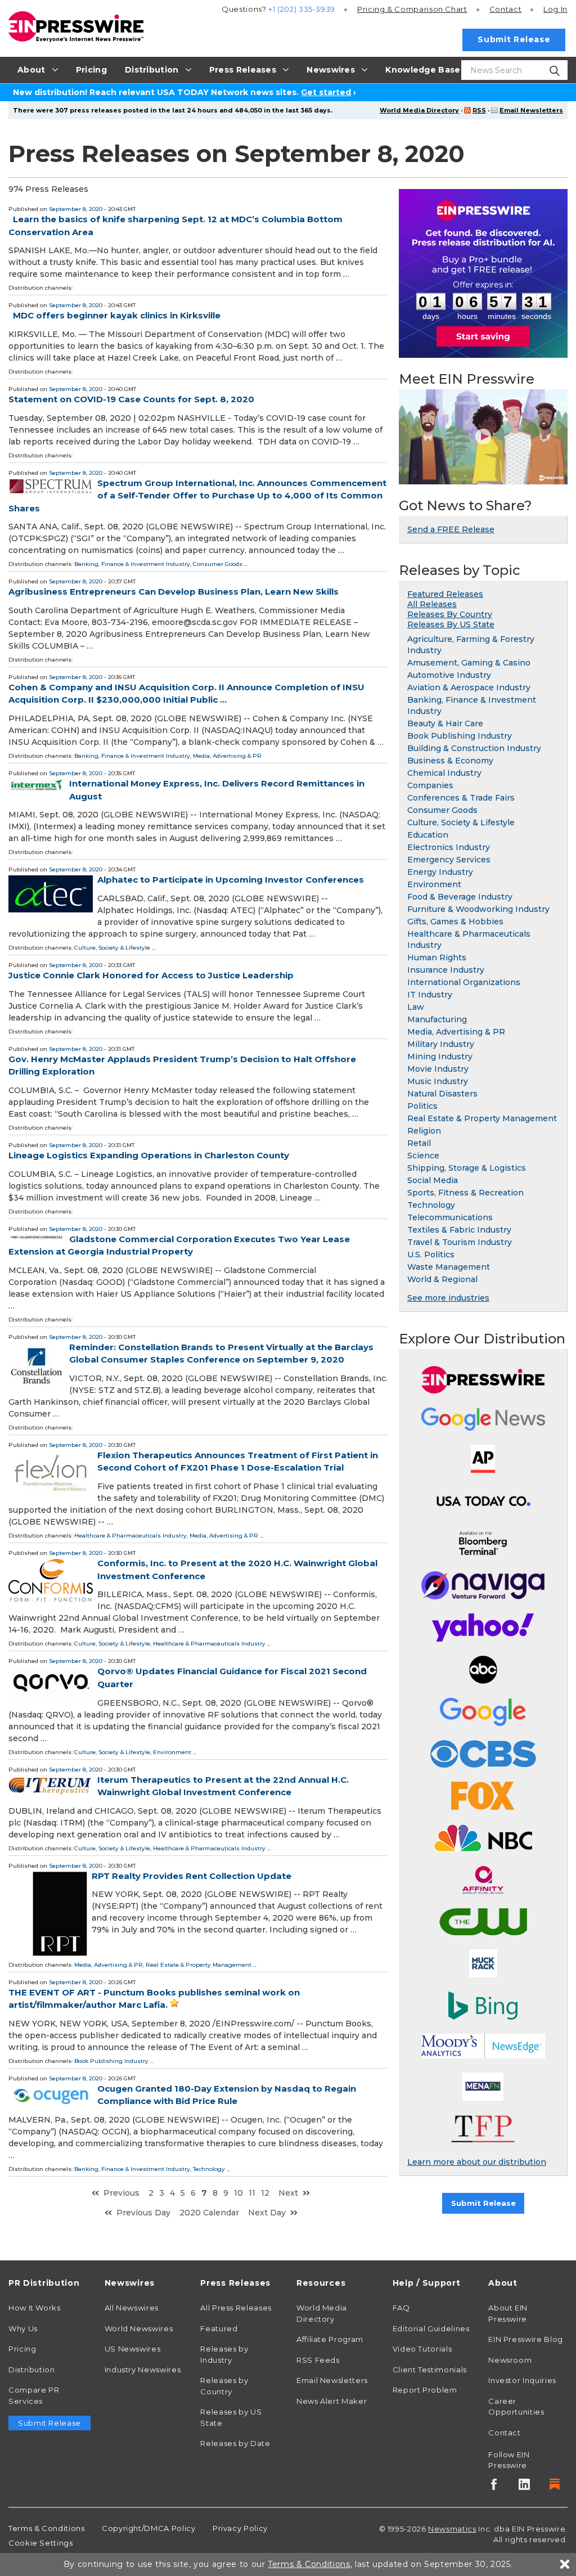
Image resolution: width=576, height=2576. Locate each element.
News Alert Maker (332, 2401)
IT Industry (430, 995)
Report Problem (425, 2390)
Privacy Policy (240, 2528)
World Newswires (139, 2328)
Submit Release (514, 39)
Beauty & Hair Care (445, 723)
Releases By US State (451, 624)
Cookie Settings (41, 2543)
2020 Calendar (209, 2213)
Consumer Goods (218, 564)
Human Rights (437, 957)
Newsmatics (452, 2529)
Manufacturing (437, 1019)
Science (423, 1156)
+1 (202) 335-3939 (302, 9)
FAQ (401, 2308)
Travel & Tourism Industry (460, 1242)
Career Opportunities (516, 2407)
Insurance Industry (446, 970)
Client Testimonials (430, 2370)
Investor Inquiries (522, 2380)
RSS (479, 110)
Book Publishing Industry (111, 2061)
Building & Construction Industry (474, 748)
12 (265, 2193)
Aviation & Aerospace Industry (469, 687)
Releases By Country (450, 614)
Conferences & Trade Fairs (461, 798)
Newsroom (510, 2360)
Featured (219, 2328)
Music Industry (438, 1081)
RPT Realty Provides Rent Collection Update (192, 1876)
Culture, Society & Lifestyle (112, 948)
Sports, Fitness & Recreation (465, 1193)
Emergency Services (449, 860)
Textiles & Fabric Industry (459, 1230)
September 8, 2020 (76, 209)
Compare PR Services (34, 2395)
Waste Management (449, 1267)
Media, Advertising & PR (227, 756)
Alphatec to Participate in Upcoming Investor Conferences (231, 880)
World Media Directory (419, 110)
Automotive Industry (449, 675)
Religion (424, 1131)
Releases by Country (224, 2386)
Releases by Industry (224, 2354)
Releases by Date (235, 2443)
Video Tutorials (422, 2349)
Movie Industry (438, 1069)
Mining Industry (440, 1057)
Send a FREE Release (451, 529)
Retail (419, 1143)
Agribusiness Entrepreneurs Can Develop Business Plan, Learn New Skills (174, 592)
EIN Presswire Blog (526, 2339)
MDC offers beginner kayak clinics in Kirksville (117, 315)
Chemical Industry (444, 773)
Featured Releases (445, 594)
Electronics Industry (449, 847)
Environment (172, 1752)
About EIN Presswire (508, 2313)
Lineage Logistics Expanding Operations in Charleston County (149, 1155)
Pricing (412, 9)
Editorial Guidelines (431, 2328)
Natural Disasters (442, 1094)
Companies (430, 785)
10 (238, 2193)
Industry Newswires (143, 2370)
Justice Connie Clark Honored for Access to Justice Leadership (151, 975)
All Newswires (132, 2308)
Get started (326, 92)
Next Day (267, 2213)
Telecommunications (450, 1217)
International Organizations (464, 982)
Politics (422, 1106)
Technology (209, 2169)
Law (416, 1007)
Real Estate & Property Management (199, 1965)
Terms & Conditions (47, 2528)
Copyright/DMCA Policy (148, 2528)
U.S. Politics (431, 1255)
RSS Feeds (318, 2360)
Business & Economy (450, 761)
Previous (121, 2193)
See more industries (448, 1298)
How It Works (35, 2308)
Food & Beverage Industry (460, 897)
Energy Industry (440, 872)
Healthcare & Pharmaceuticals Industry (130, 1536)
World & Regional (442, 1279)
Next (288, 2193)
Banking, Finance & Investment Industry (132, 564)
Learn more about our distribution (477, 2162)
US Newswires (133, 2349)
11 (252, 2193)
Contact (505, 9)
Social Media (433, 1180)
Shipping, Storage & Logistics (467, 1168)
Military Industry (441, 1044)
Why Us (23, 2328)
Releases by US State (231, 2417)
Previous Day (143, 2213)
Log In (555, 9)
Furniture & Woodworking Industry (478, 909)
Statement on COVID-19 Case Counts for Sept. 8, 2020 (131, 399)
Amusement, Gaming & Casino (469, 663)
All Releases (432, 604)
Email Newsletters (531, 110)
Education (428, 835)
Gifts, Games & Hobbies (455, 921)
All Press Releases (236, 2308)
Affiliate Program (330, 2339)
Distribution (32, 2370)
